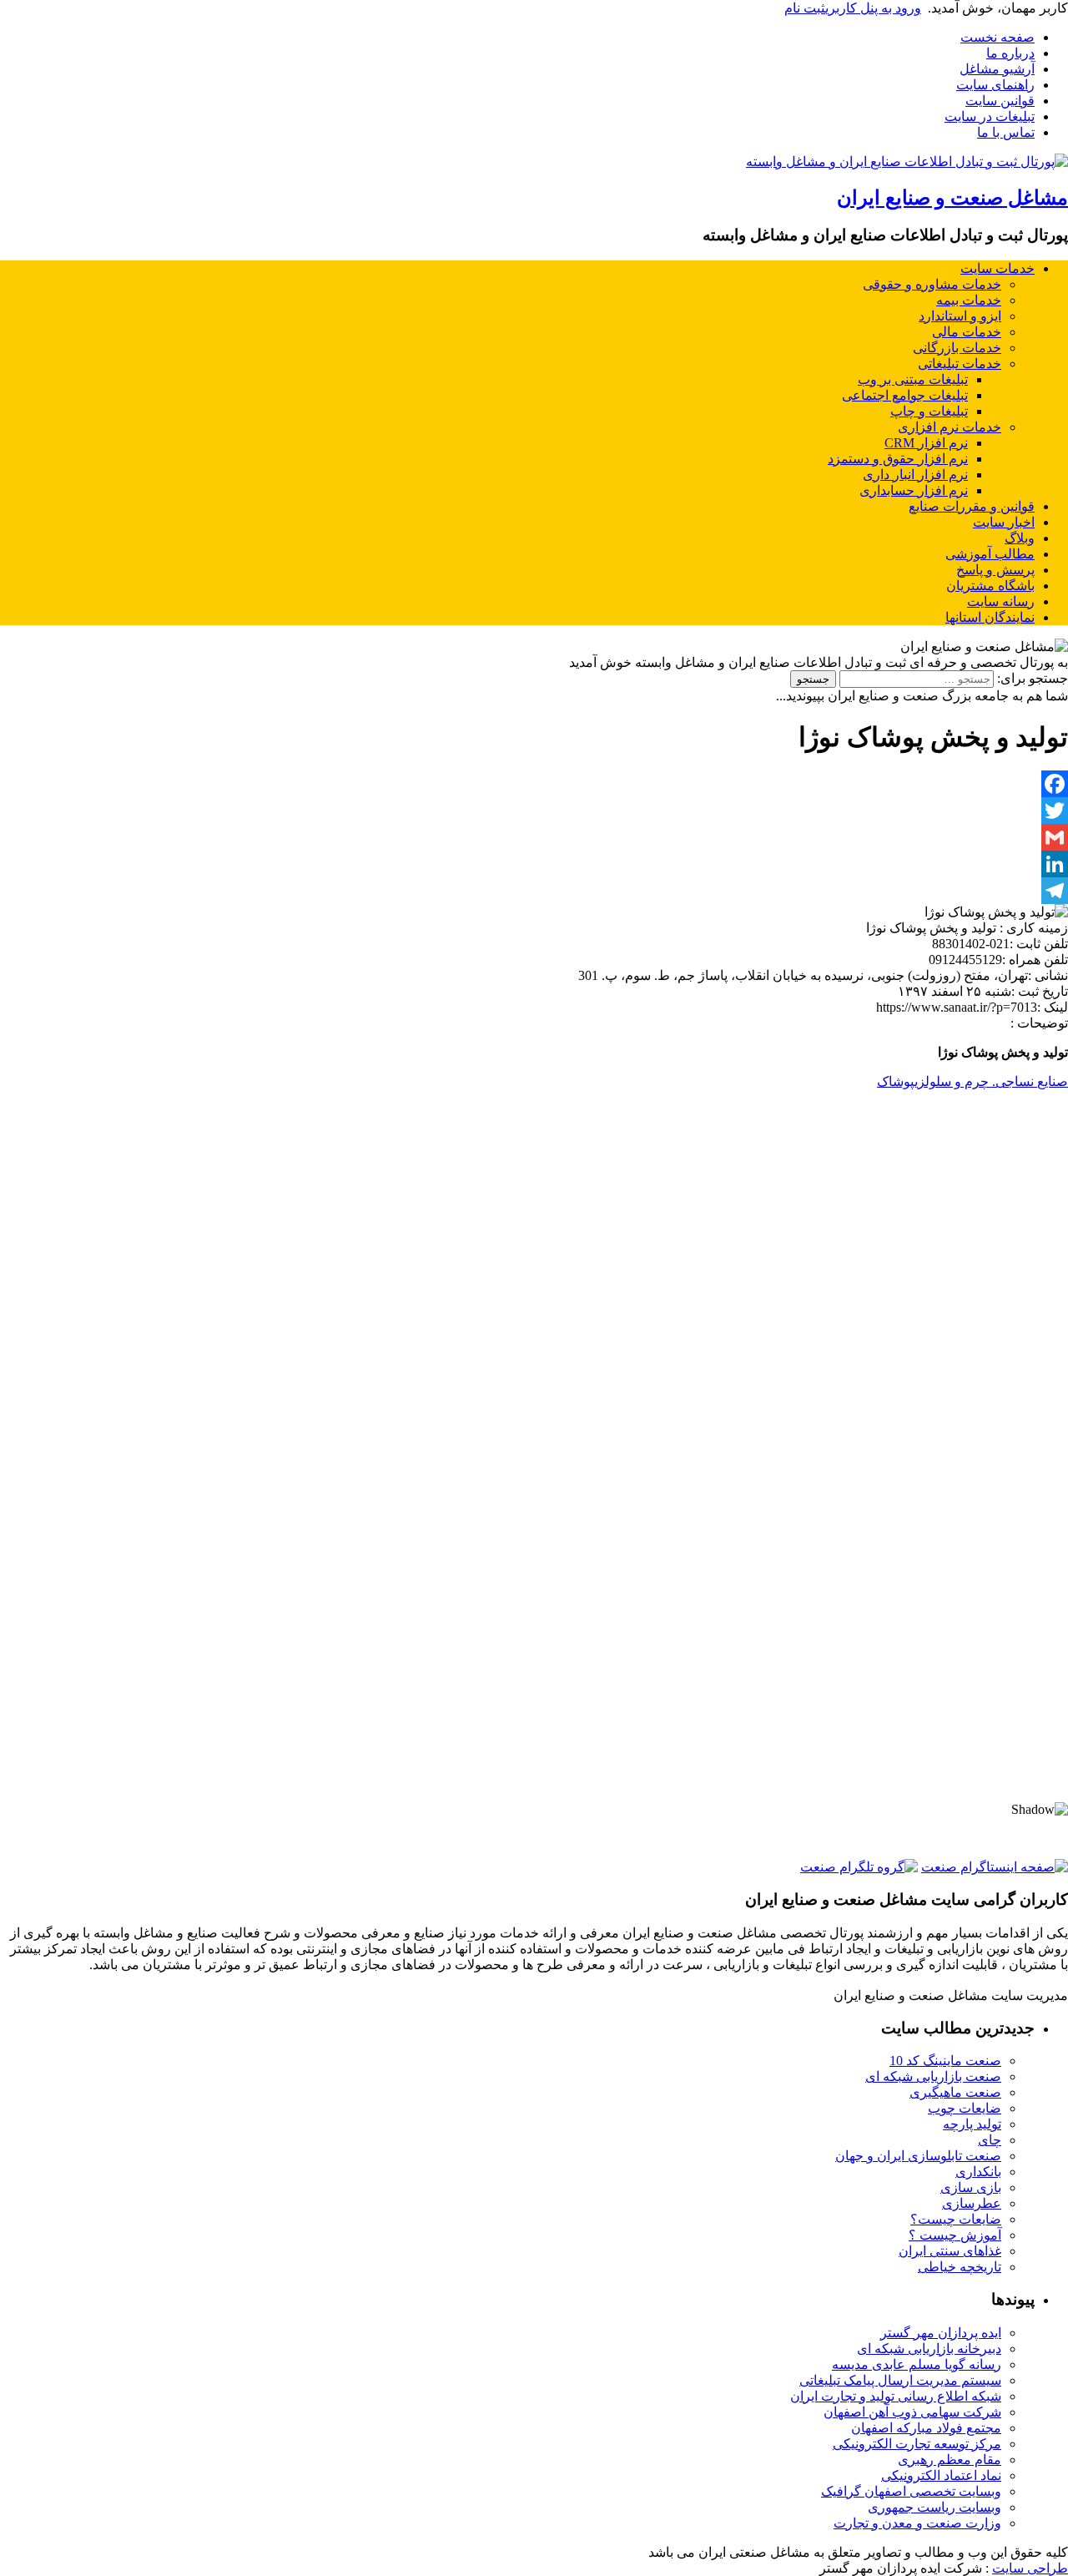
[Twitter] (534, 811)
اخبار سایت (1004, 522)
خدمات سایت (997, 268)
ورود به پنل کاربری (873, 8)
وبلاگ (1020, 538)
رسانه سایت (1001, 601)
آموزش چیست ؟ (955, 2235)
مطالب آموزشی (990, 554)
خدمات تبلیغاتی (960, 364)
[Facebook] (534, 784)
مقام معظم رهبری (950, 2460)
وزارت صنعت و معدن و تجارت (917, 2523)
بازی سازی (971, 2187)
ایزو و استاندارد (960, 316)
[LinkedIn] (534, 864)
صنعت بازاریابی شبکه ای (933, 2076)
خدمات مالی (967, 332)
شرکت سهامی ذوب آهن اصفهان (912, 2412)
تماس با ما (1006, 132)
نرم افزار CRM (926, 443)
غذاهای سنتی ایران (950, 2251)
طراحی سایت (1030, 2568)
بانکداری (978, 2172)
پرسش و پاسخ (995, 570)
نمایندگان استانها (990, 617)
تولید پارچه (972, 2124)
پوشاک (896, 1081)
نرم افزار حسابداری (914, 490)
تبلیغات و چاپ (929, 411)
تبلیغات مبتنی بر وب (913, 379)
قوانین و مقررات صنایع (972, 506)
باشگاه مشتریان (990, 586)
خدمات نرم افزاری (950, 427)
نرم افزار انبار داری (915, 475)
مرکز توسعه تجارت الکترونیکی (917, 2444)
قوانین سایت (1000, 101)
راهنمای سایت (995, 85)
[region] (534, 1641)
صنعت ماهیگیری (955, 2092)
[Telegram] (534, 891)
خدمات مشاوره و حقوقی (932, 284)
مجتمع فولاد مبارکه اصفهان (926, 2428)
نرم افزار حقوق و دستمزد (898, 459)
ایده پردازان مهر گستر (941, 2333)
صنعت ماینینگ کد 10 (945, 2061)
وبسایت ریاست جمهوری (934, 2507)
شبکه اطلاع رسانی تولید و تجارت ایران (896, 2396)
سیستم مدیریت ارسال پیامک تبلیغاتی (900, 2380)
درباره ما (1010, 53)
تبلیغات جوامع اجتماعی (905, 395)
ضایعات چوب (965, 2108)
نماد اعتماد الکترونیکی (941, 2475)
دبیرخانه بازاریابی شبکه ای (929, 2349)
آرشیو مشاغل (997, 69)
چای (990, 2140)
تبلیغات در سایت (990, 116)
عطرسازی (972, 2203)
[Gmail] (534, 837)
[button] (534, 1744)
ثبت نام (805, 8)
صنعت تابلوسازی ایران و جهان (918, 2156)
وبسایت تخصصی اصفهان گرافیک (911, 2491)
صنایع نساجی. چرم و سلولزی (991, 1081)
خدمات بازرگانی (957, 348)
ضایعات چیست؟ (956, 2219)
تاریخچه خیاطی (960, 2267)
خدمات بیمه (969, 300)
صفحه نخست (997, 37)
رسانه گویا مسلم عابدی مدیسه (917, 2364)
